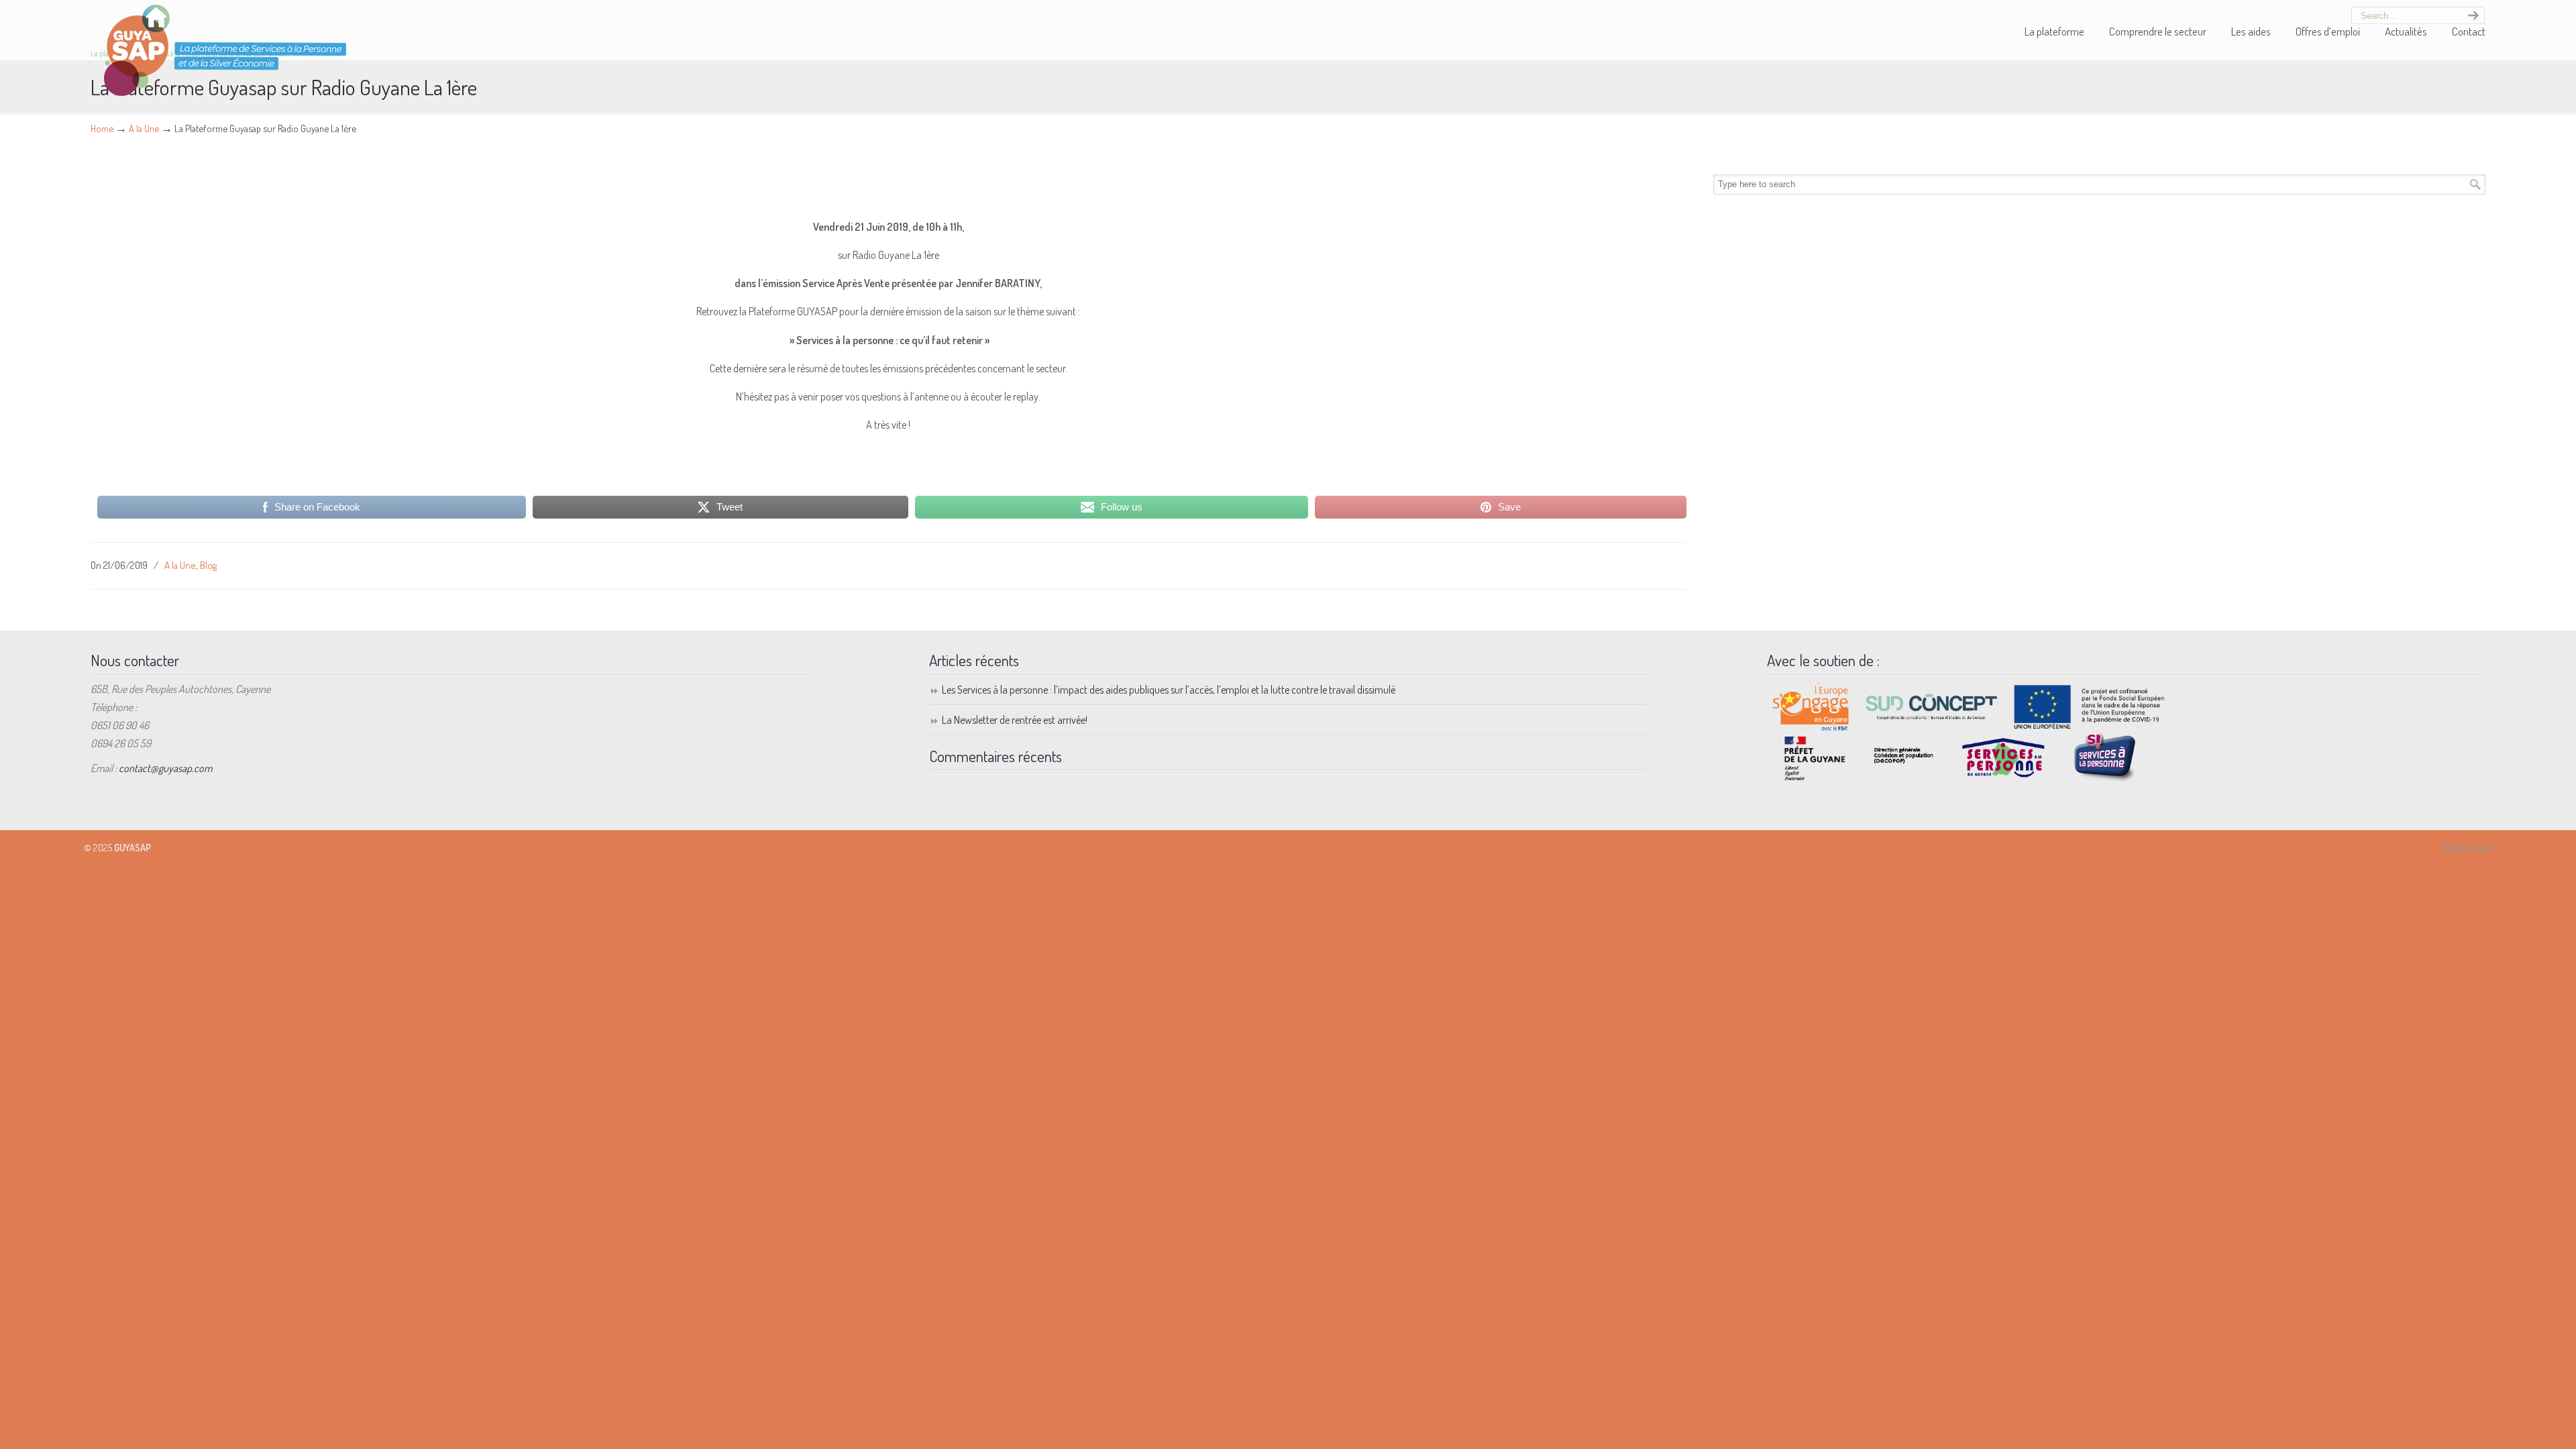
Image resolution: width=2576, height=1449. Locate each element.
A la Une (144, 128)
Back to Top (2468, 847)
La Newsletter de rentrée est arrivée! (1015, 720)
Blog (208, 565)
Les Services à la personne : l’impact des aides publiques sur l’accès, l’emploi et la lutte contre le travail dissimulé (1169, 690)
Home (102, 128)
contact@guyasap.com (165, 768)
